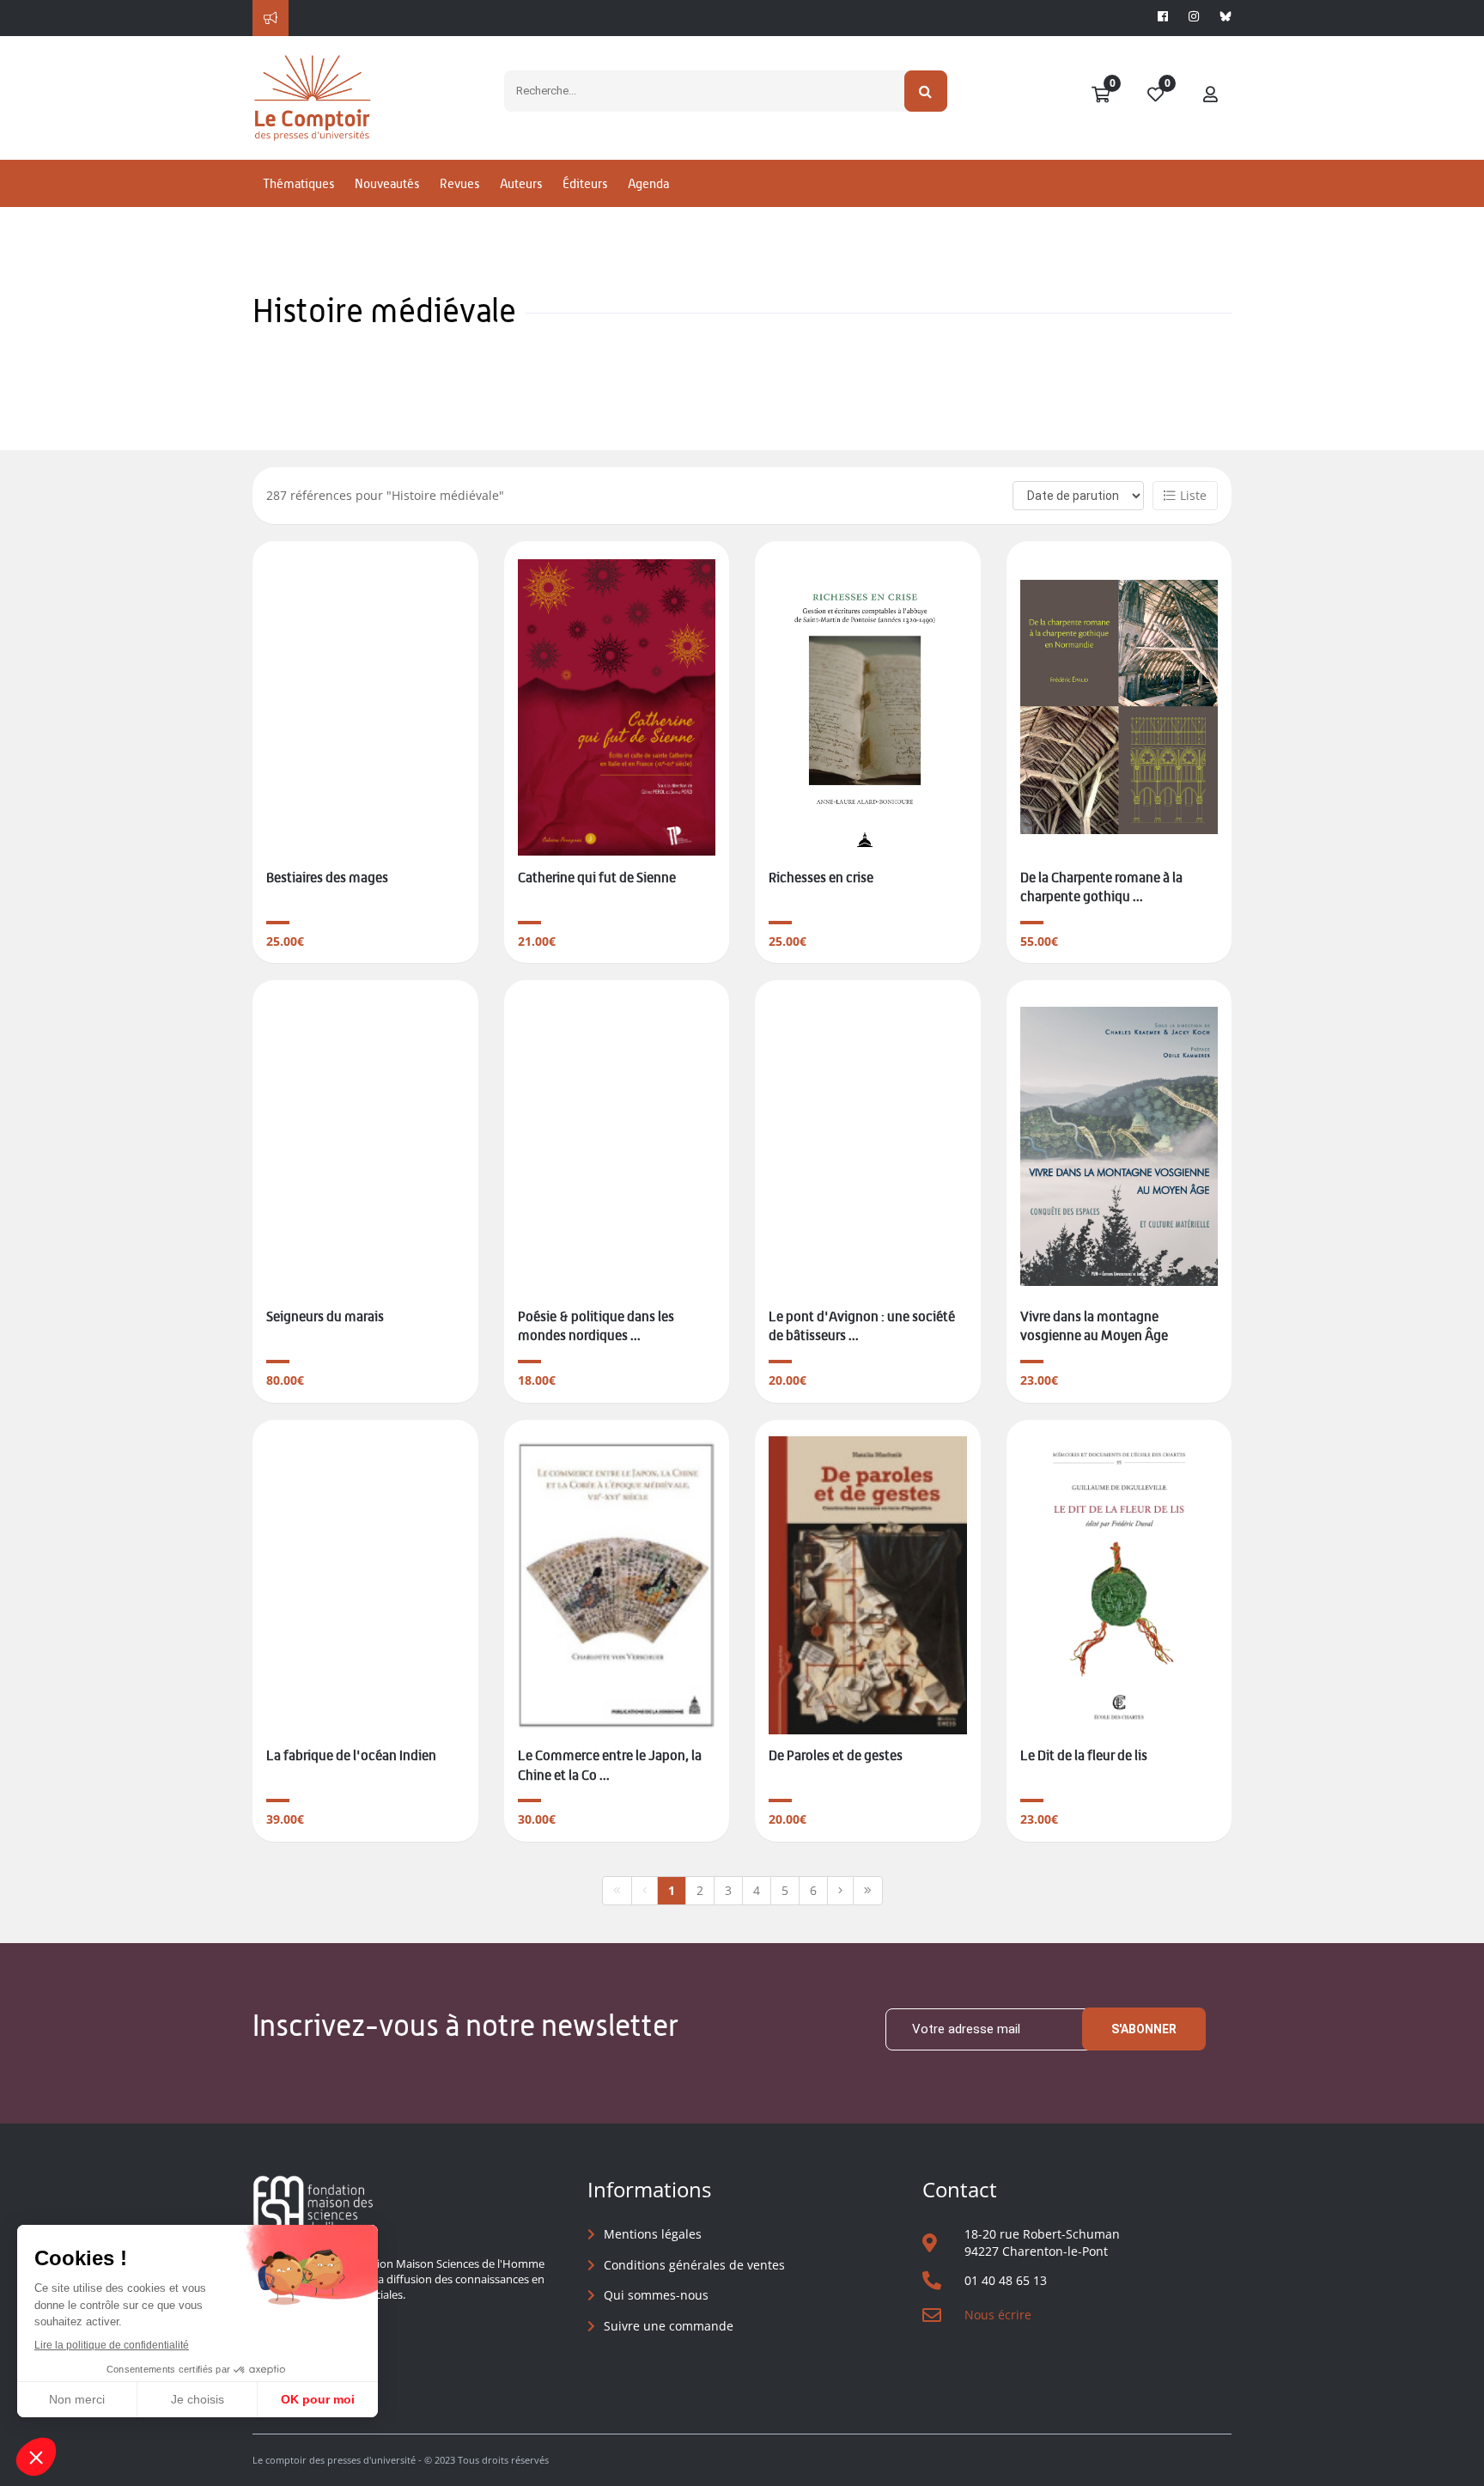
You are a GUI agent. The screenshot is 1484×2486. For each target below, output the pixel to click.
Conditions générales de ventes (694, 2265)
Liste (1193, 495)
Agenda (648, 183)
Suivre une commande (669, 2326)
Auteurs (521, 183)
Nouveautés (387, 183)
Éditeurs (585, 183)
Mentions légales (653, 2234)
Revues (459, 183)
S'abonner (1144, 2029)
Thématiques (298, 183)
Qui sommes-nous (656, 2295)
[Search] (926, 91)
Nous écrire (998, 2315)
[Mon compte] (1211, 95)
